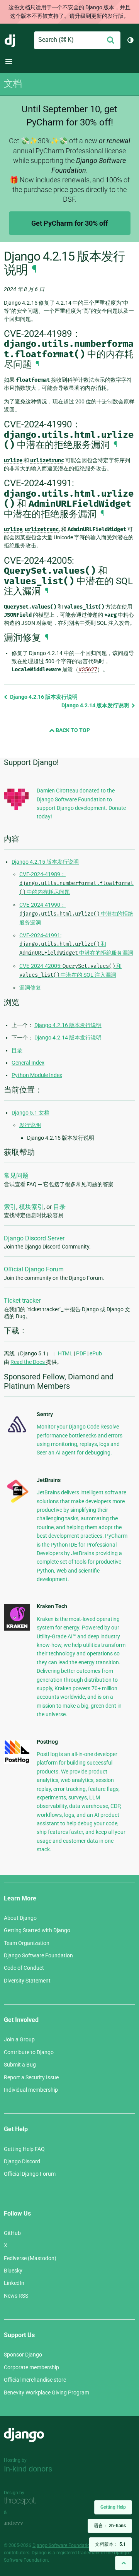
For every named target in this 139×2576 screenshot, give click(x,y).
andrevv (22, 2524)
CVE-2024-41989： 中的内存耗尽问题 (76, 883)
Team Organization (27, 1943)
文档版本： (110, 2544)
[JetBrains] (17, 1502)
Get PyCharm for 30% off (69, 223)
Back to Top (72, 730)
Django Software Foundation (38, 1955)
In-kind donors (28, 2469)
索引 (10, 1207)
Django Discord (22, 2161)
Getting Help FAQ (24, 2149)
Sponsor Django (23, 2355)
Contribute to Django (29, 2052)
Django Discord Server (34, 1238)
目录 (17, 1050)
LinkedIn (14, 2283)
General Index (28, 1063)
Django (10, 40)
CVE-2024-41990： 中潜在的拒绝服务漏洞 (76, 914)
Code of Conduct (24, 1968)
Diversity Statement (27, 1981)
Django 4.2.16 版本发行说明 (43, 697)
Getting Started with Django (37, 1930)
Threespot (22, 2501)
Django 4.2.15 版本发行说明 (45, 862)
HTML (65, 1353)
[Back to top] (124, 2563)
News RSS (16, 2296)
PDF (81, 1353)
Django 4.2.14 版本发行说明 (96, 705)
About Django (20, 1918)
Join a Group (19, 2039)
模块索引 (31, 1207)
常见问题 (16, 1176)
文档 (13, 84)
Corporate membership (31, 2367)
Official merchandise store (35, 2380)
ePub (96, 1353)
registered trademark (78, 2553)
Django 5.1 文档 (31, 1113)
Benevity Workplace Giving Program (47, 2392)
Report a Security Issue (31, 2077)
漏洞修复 (30, 988)
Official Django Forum (34, 1269)
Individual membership (31, 2090)
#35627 (88, 669)
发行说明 (30, 1125)
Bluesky (13, 2271)
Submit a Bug (20, 2065)
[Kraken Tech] (17, 1629)
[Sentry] (17, 1434)
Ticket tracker (22, 1301)
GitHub (12, 2233)
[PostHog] (17, 1762)
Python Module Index (37, 1075)
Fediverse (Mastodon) (30, 2258)
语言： (110, 2526)
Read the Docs (28, 1362)
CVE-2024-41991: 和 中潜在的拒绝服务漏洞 (76, 944)
